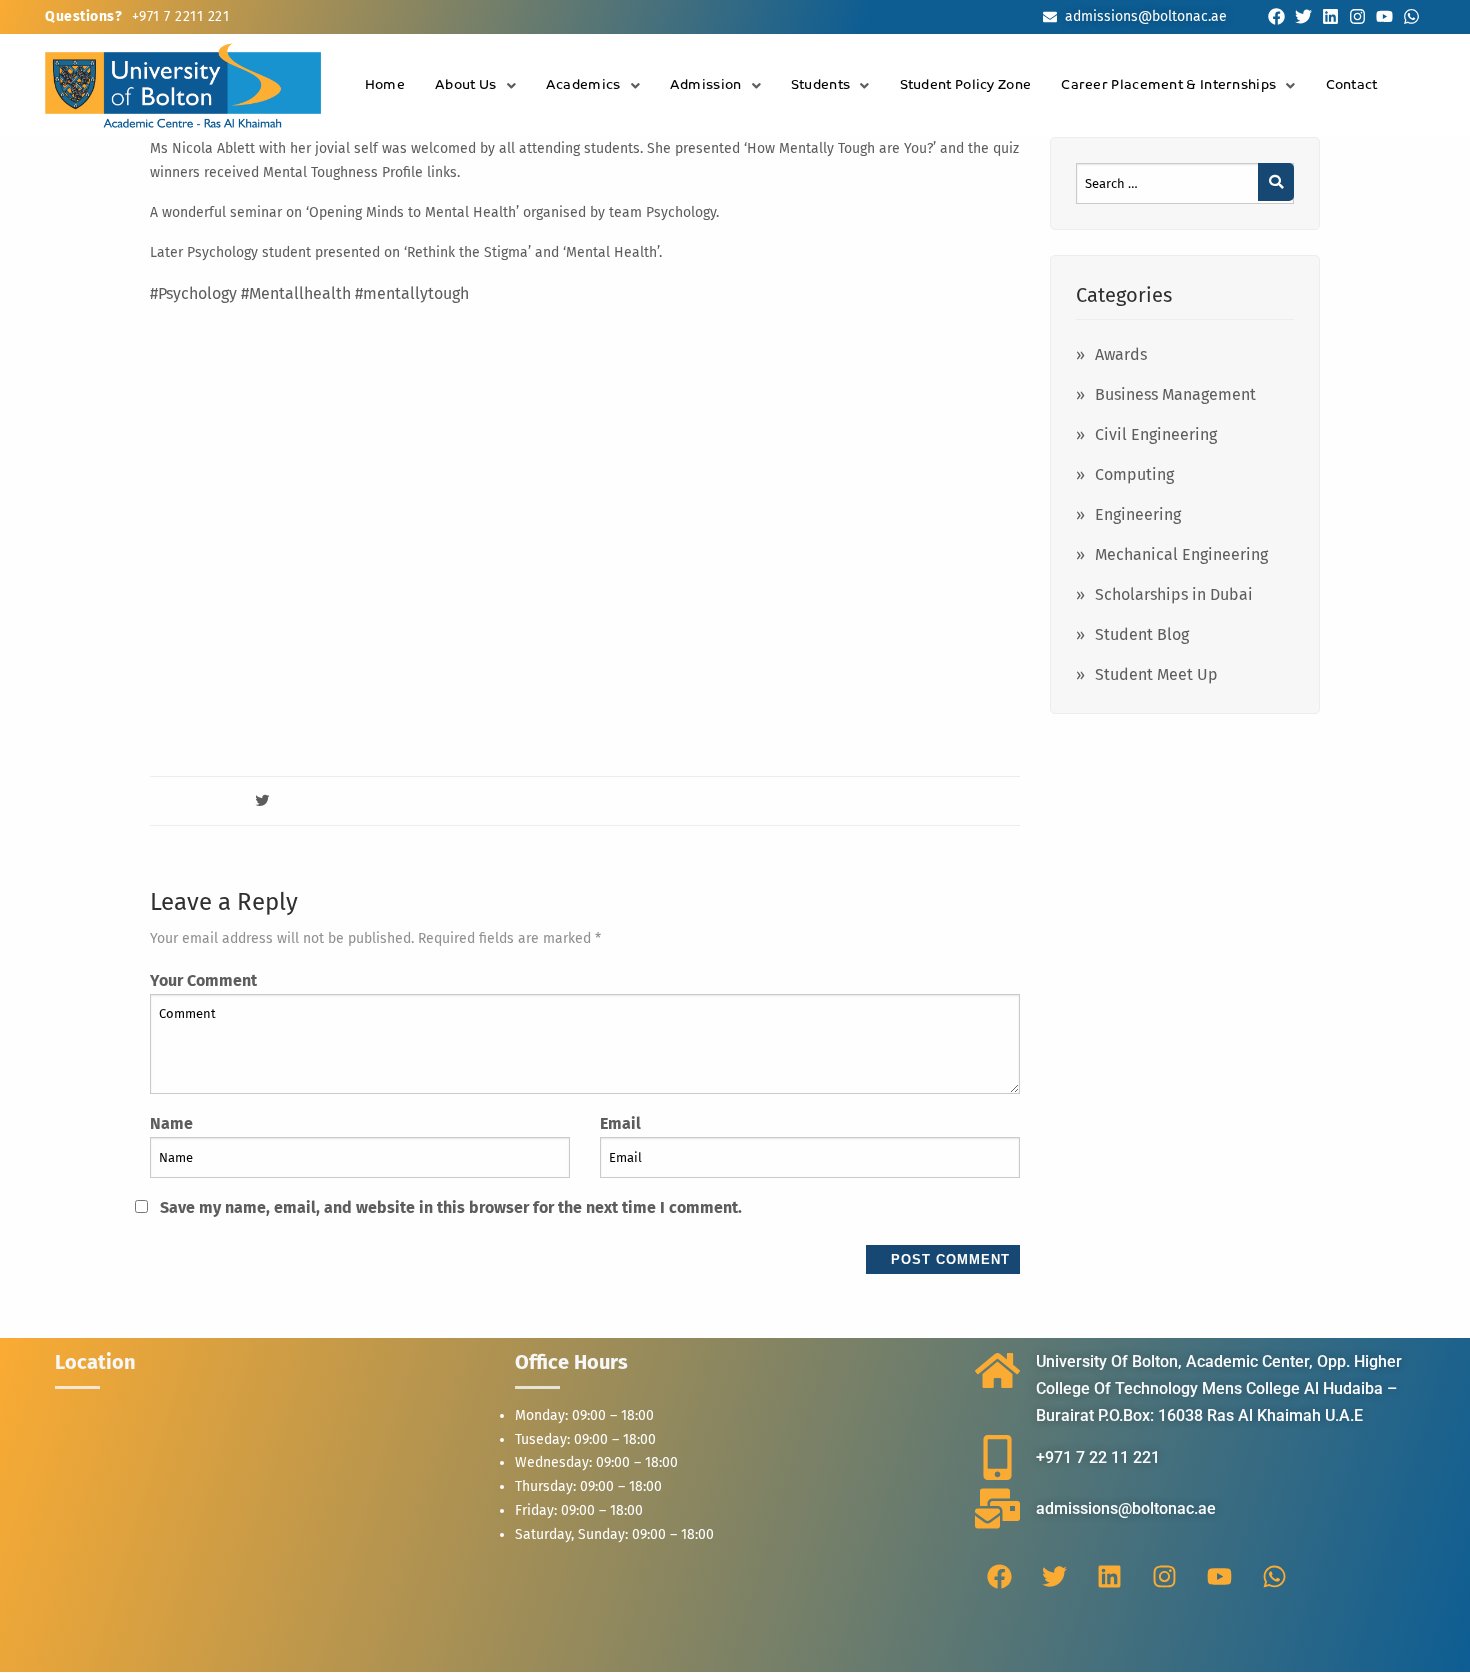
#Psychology (193, 293)
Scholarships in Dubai (1174, 594)
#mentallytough (412, 293)
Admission (706, 85)
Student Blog (1142, 634)
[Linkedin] (1330, 16)
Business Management (1175, 394)
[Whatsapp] (1411, 16)
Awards (1121, 354)
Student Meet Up (1156, 674)
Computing (1134, 474)
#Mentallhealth (296, 293)
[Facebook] (1276, 16)
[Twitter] (1303, 16)
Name (171, 1123)
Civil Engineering (1156, 434)
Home (385, 85)
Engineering (1138, 514)
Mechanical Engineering (1181, 554)
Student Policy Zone (966, 85)
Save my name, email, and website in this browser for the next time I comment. (451, 1207)
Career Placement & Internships (1168, 85)
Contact (1352, 85)
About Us (465, 85)
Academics (583, 85)
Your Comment (203, 980)
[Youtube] (1384, 16)
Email (620, 1123)
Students (820, 85)
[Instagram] (1357, 16)
